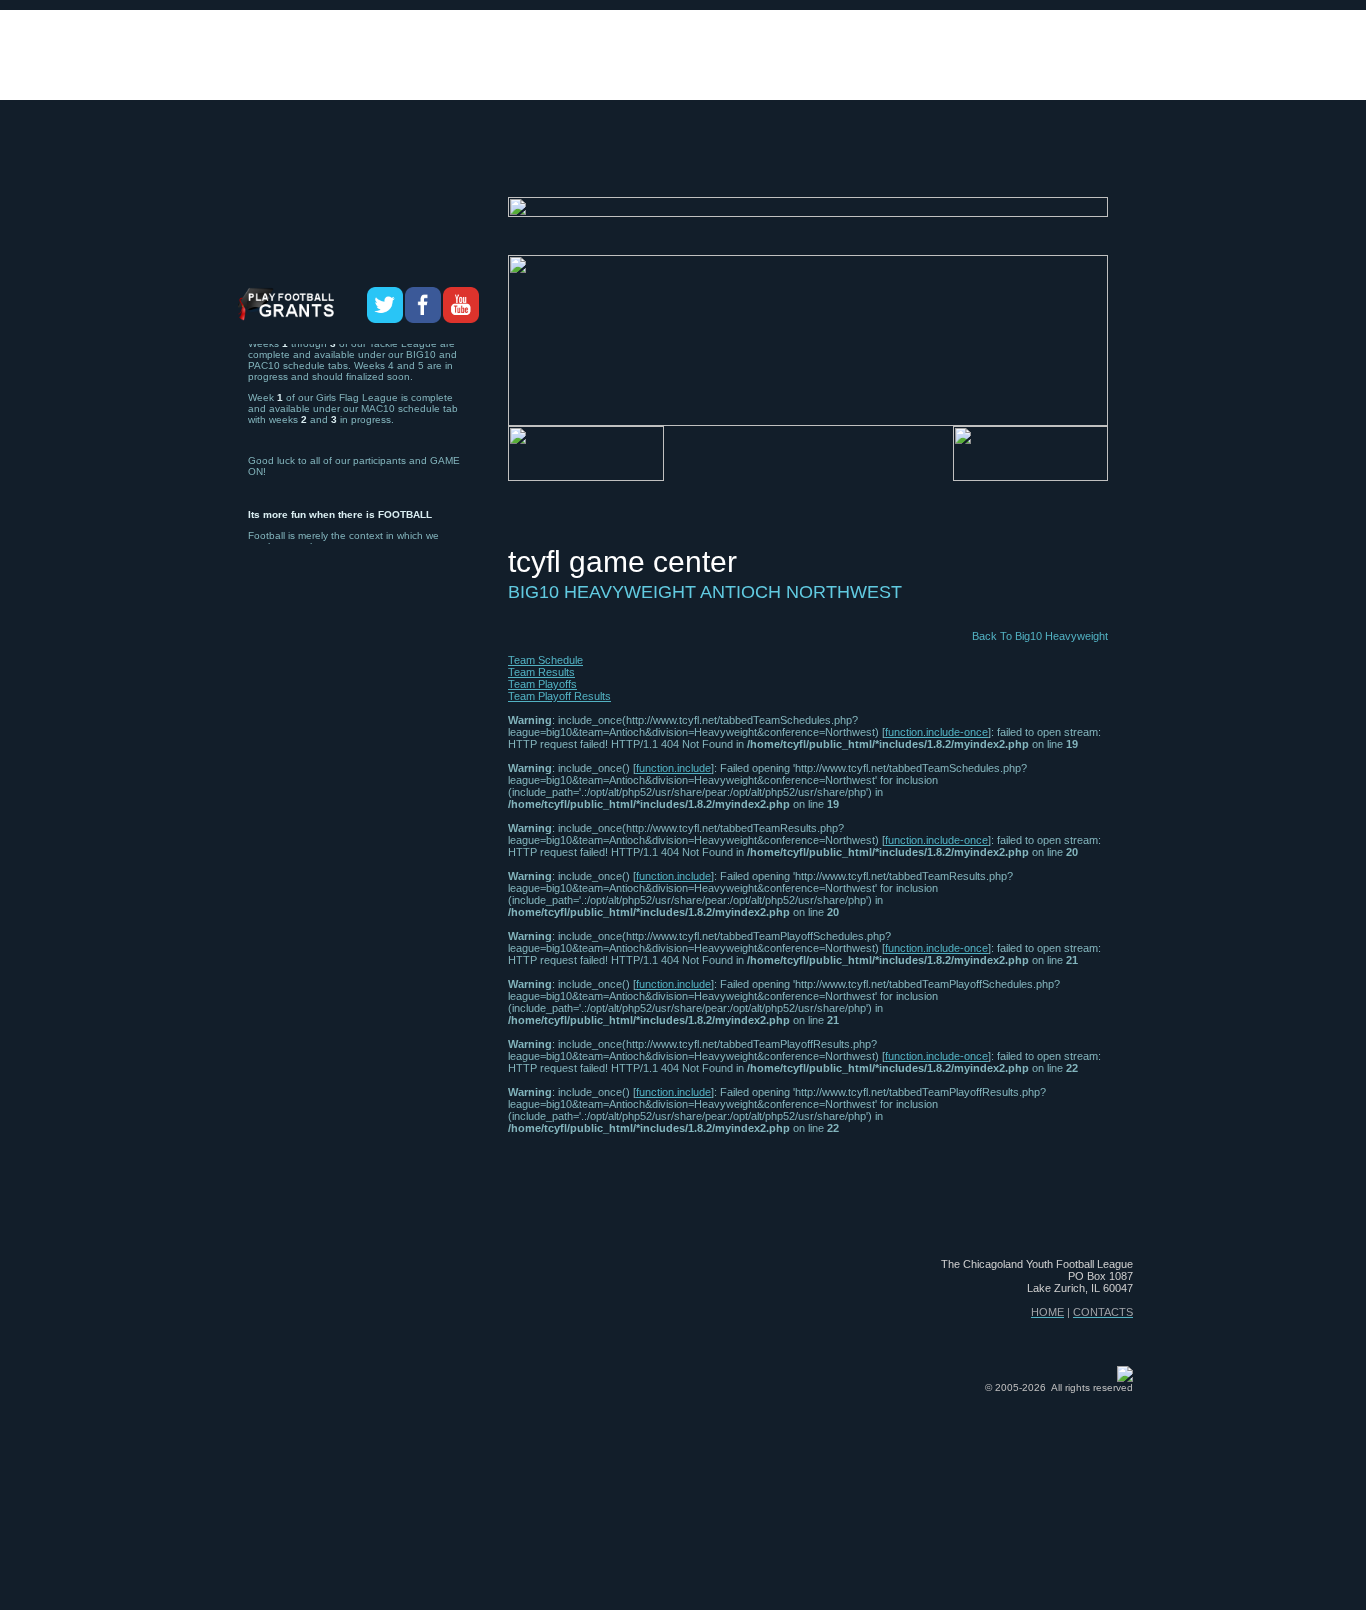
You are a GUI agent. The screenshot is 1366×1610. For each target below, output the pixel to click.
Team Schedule (545, 660)
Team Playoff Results (559, 696)
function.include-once (936, 732)
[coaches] (554, 161)
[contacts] (1003, 161)
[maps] (854, 161)
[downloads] (765, 161)
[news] (921, 161)
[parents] (1092, 161)
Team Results (541, 672)
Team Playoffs (542, 684)
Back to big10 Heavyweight (1040, 636)
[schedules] (653, 161)
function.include (673, 768)
